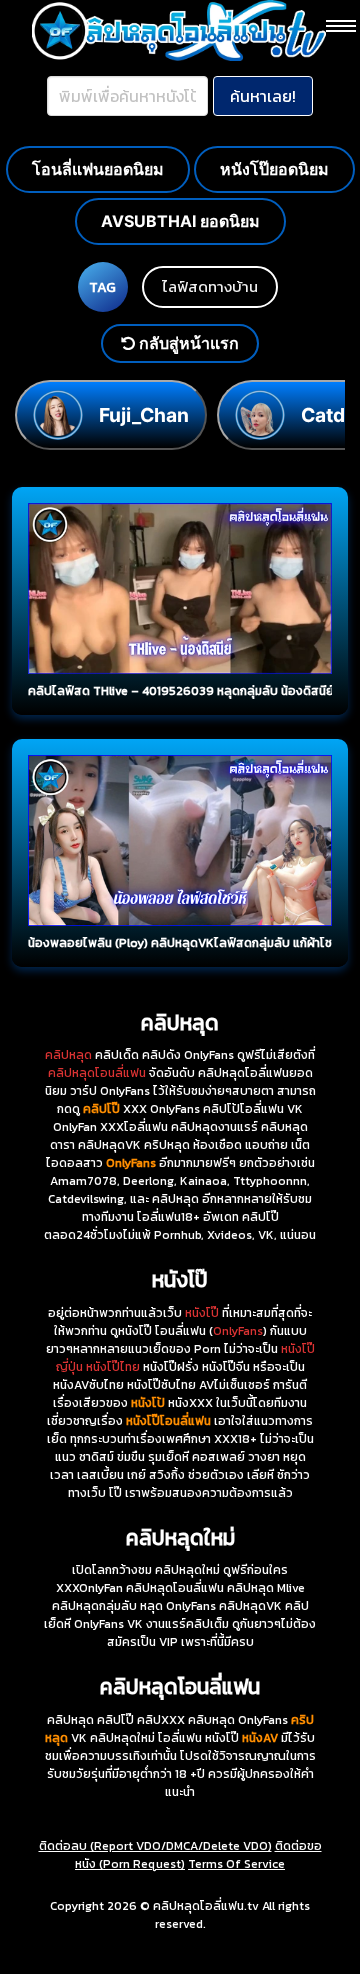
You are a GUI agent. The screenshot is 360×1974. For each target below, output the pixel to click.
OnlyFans (238, 1331)
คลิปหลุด (68, 1055)
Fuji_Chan (144, 415)
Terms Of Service (236, 1864)
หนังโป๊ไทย (113, 1367)
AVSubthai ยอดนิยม (180, 221)
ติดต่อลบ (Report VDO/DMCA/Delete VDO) (155, 1846)
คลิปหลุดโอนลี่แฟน (97, 1073)
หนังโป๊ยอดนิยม (274, 169)
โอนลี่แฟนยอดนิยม (98, 169)
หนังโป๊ (202, 1313)
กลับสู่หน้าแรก (187, 343)
